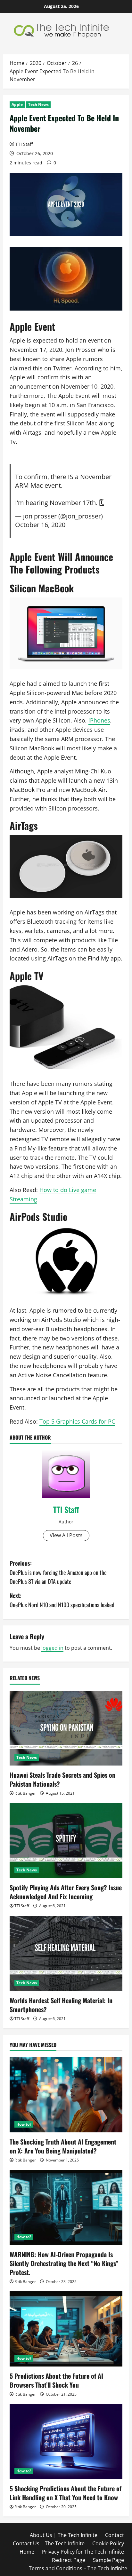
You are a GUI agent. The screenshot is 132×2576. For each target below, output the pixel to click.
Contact (115, 2535)
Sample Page (108, 2560)
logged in (52, 1648)
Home (27, 2552)
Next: (62, 1600)
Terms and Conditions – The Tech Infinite (78, 2568)
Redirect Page (69, 2560)
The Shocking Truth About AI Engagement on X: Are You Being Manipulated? (63, 2146)
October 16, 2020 (40, 525)
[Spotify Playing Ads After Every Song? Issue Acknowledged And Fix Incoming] (66, 1841)
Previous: (58, 1572)
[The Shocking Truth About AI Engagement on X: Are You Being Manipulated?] (66, 2095)
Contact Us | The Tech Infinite (49, 2543)
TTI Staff (24, 144)
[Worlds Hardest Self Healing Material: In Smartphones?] (66, 1953)
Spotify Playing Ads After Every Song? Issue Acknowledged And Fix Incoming (66, 1892)
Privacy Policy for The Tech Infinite (83, 2552)
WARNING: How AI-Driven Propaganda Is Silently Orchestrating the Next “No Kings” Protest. (64, 2263)
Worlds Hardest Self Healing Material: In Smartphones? (61, 2005)
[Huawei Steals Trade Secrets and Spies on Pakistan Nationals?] (66, 1728)
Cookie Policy (108, 2543)
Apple (17, 104)
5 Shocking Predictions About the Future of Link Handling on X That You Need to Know (66, 2493)
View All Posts (66, 1535)
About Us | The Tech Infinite (64, 2535)
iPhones (99, 720)
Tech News (38, 104)
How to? (24, 2124)
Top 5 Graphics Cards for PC (77, 1421)
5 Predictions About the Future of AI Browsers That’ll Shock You (56, 2380)
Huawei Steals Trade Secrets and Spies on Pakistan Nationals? (62, 1779)
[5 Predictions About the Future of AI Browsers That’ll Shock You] (66, 2329)
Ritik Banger (25, 1793)
